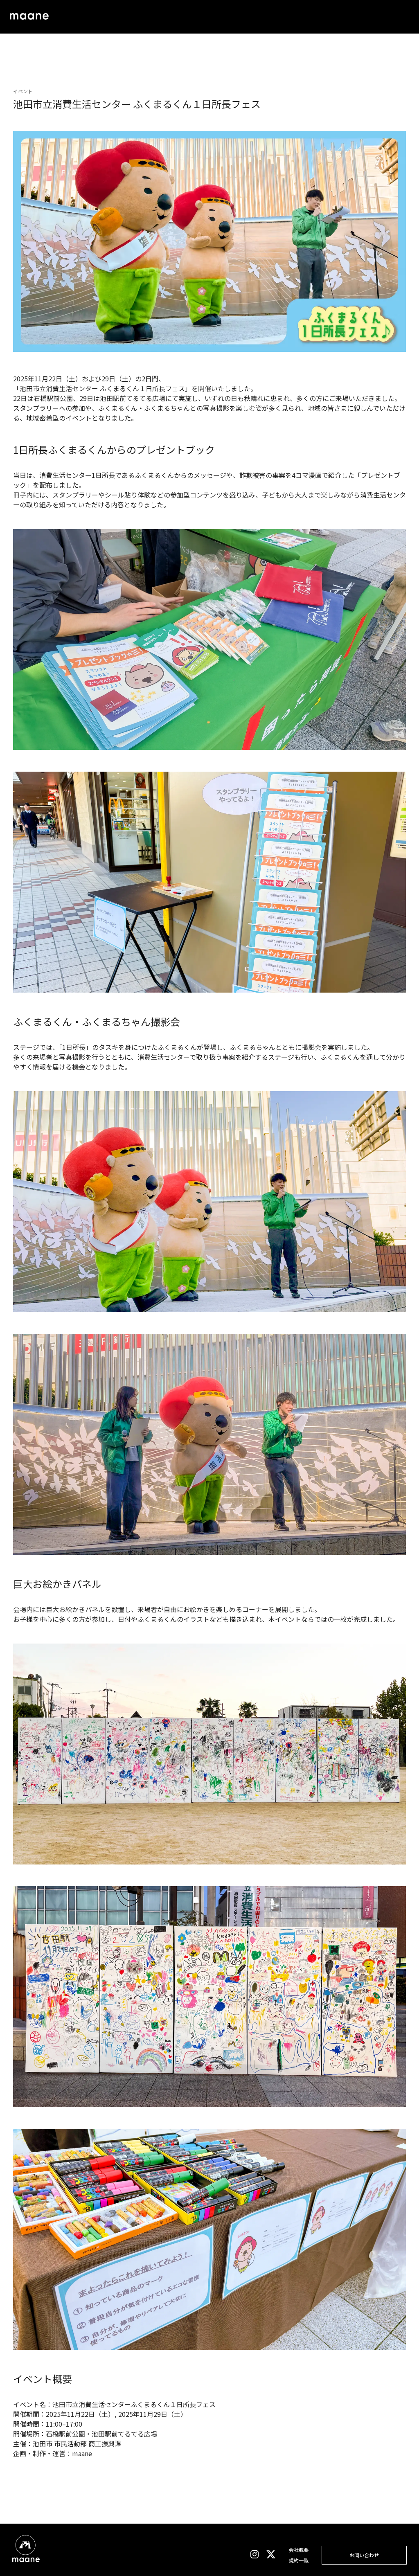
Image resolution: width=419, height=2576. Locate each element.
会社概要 (299, 2550)
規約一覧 (299, 2560)
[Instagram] (255, 2555)
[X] (271, 2555)
